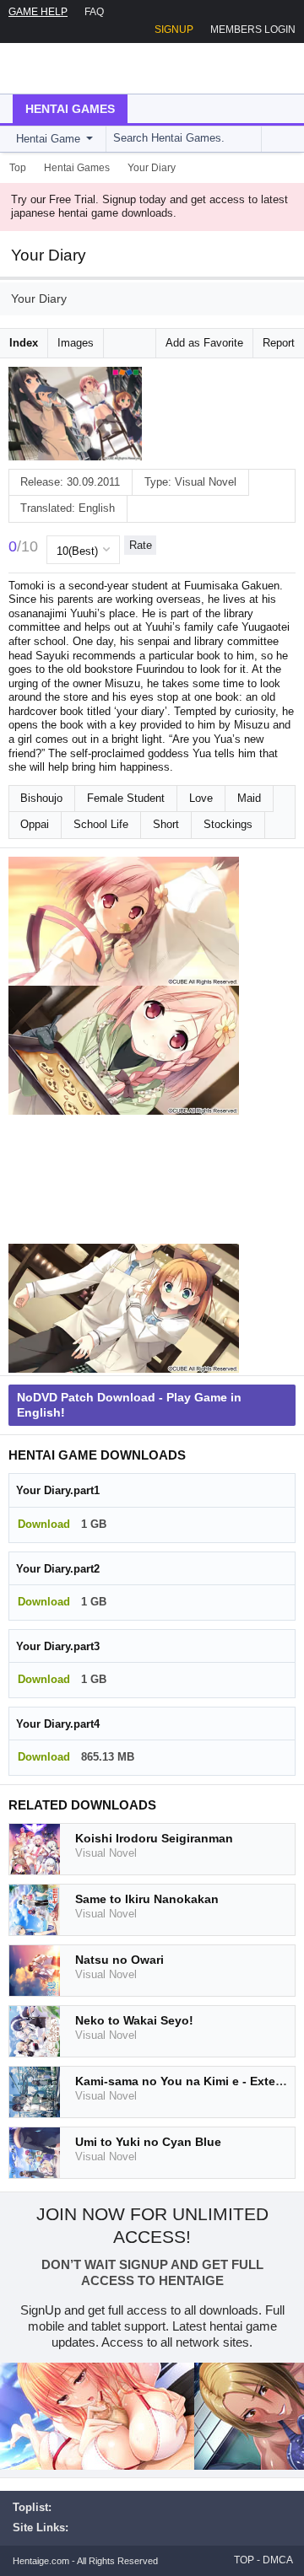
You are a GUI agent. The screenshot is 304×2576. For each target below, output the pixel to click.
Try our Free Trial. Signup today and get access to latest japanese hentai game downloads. (149, 207)
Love (201, 798)
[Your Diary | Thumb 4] (124, 1308)
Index (24, 343)
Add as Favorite (204, 343)
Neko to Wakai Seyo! (134, 2020)
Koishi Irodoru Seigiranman (154, 1838)
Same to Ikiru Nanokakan (147, 1899)
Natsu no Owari (119, 1960)
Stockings (228, 824)
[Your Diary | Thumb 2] (124, 1050)
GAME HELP (38, 12)
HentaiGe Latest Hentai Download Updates (98, 68)
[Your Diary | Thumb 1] (124, 921)
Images (76, 343)
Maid (249, 798)
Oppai (35, 824)
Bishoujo (41, 798)
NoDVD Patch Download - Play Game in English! (129, 1405)
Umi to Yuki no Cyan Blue (148, 2142)
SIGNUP (174, 30)
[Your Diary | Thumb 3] (124, 1179)
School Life (101, 824)
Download (44, 1524)
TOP (244, 2560)
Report (279, 343)
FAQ (94, 12)
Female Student (126, 798)
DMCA (278, 2560)
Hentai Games (70, 109)
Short (166, 824)
